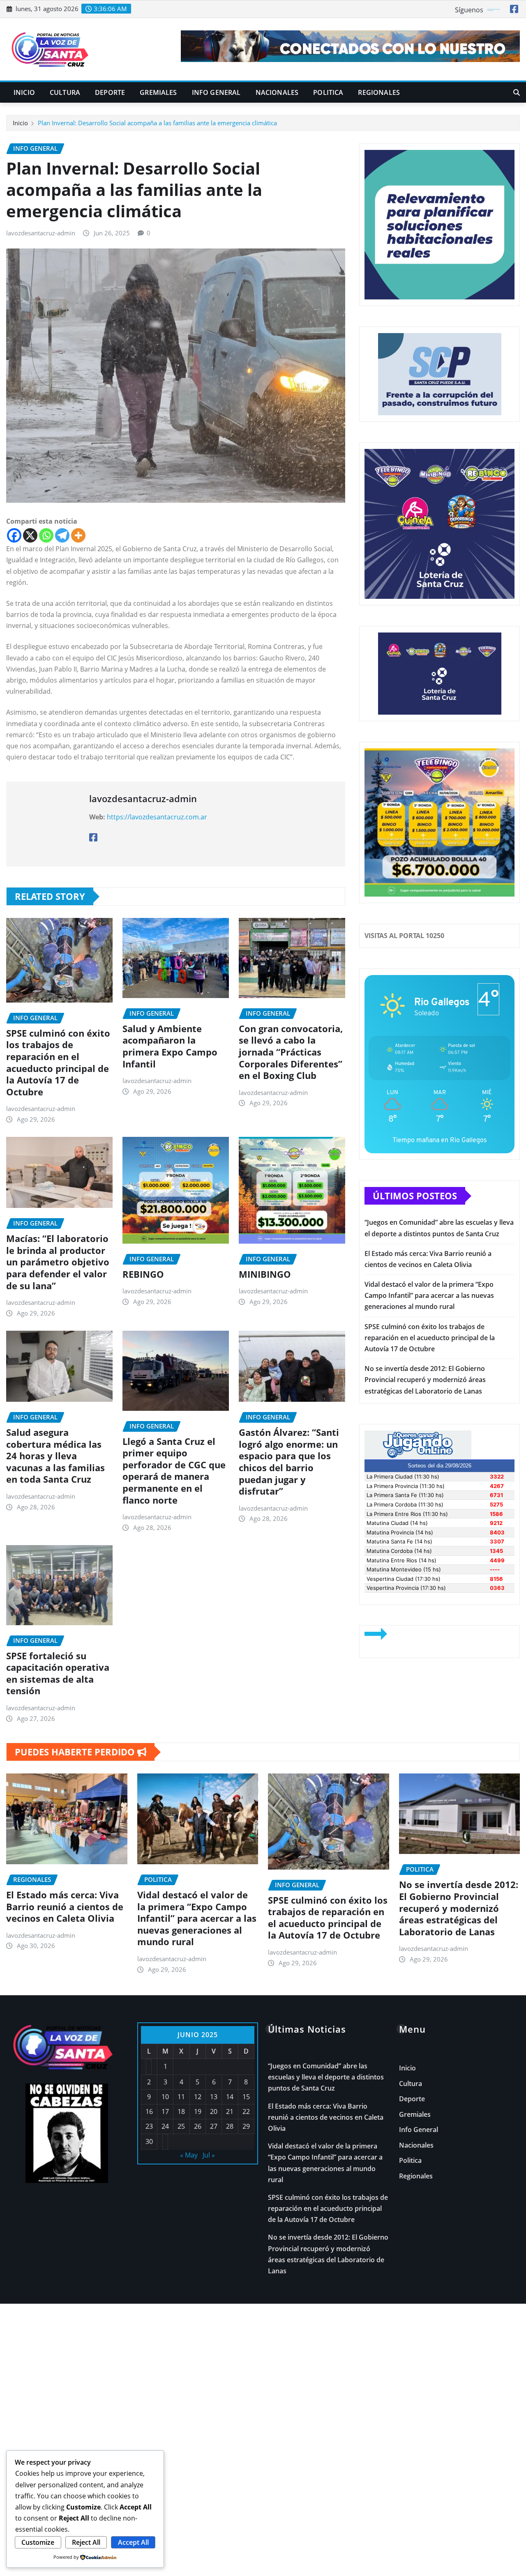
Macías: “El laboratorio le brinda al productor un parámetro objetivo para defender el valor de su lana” (58, 1262)
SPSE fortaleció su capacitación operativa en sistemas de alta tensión (58, 1673)
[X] (30, 535)
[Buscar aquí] (517, 92)
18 (181, 2111)
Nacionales (277, 92)
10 (165, 2097)
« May (189, 2155)
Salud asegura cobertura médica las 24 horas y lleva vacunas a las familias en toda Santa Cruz (55, 1456)
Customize (38, 2542)
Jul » (209, 2155)
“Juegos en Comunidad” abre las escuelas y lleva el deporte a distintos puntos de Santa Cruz (326, 2077)
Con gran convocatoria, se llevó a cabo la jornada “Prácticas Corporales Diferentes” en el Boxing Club (291, 1052)
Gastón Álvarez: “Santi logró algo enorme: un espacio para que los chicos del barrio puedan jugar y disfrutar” (289, 1462)
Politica (328, 92)
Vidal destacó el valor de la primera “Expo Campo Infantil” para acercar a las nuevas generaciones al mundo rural (429, 1295)
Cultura (65, 92)
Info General (216, 92)
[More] (78, 535)
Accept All (133, 2542)
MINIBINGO (265, 1274)
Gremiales (158, 92)
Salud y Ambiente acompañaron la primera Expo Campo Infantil (170, 1046)
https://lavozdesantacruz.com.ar (157, 817)
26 (198, 2126)
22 (246, 2111)
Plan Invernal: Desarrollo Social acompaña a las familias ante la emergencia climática (157, 123)
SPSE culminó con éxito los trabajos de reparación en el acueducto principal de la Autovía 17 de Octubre (58, 1062)
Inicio (24, 92)
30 (149, 2141)
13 (214, 2097)
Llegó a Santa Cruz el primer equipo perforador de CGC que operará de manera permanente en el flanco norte (174, 1471)
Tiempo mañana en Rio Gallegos (440, 1140)
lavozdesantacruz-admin (41, 233)
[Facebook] (14, 535)
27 (214, 2126)
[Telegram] (62, 535)
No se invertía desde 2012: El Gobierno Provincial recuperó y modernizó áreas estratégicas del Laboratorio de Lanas (425, 1380)
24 (165, 2126)
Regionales (379, 92)
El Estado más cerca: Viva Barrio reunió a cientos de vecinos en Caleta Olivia (65, 1906)
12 (198, 2097)
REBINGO (143, 1274)
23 (149, 2126)
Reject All (86, 2542)
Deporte (110, 92)
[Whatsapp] (46, 535)
